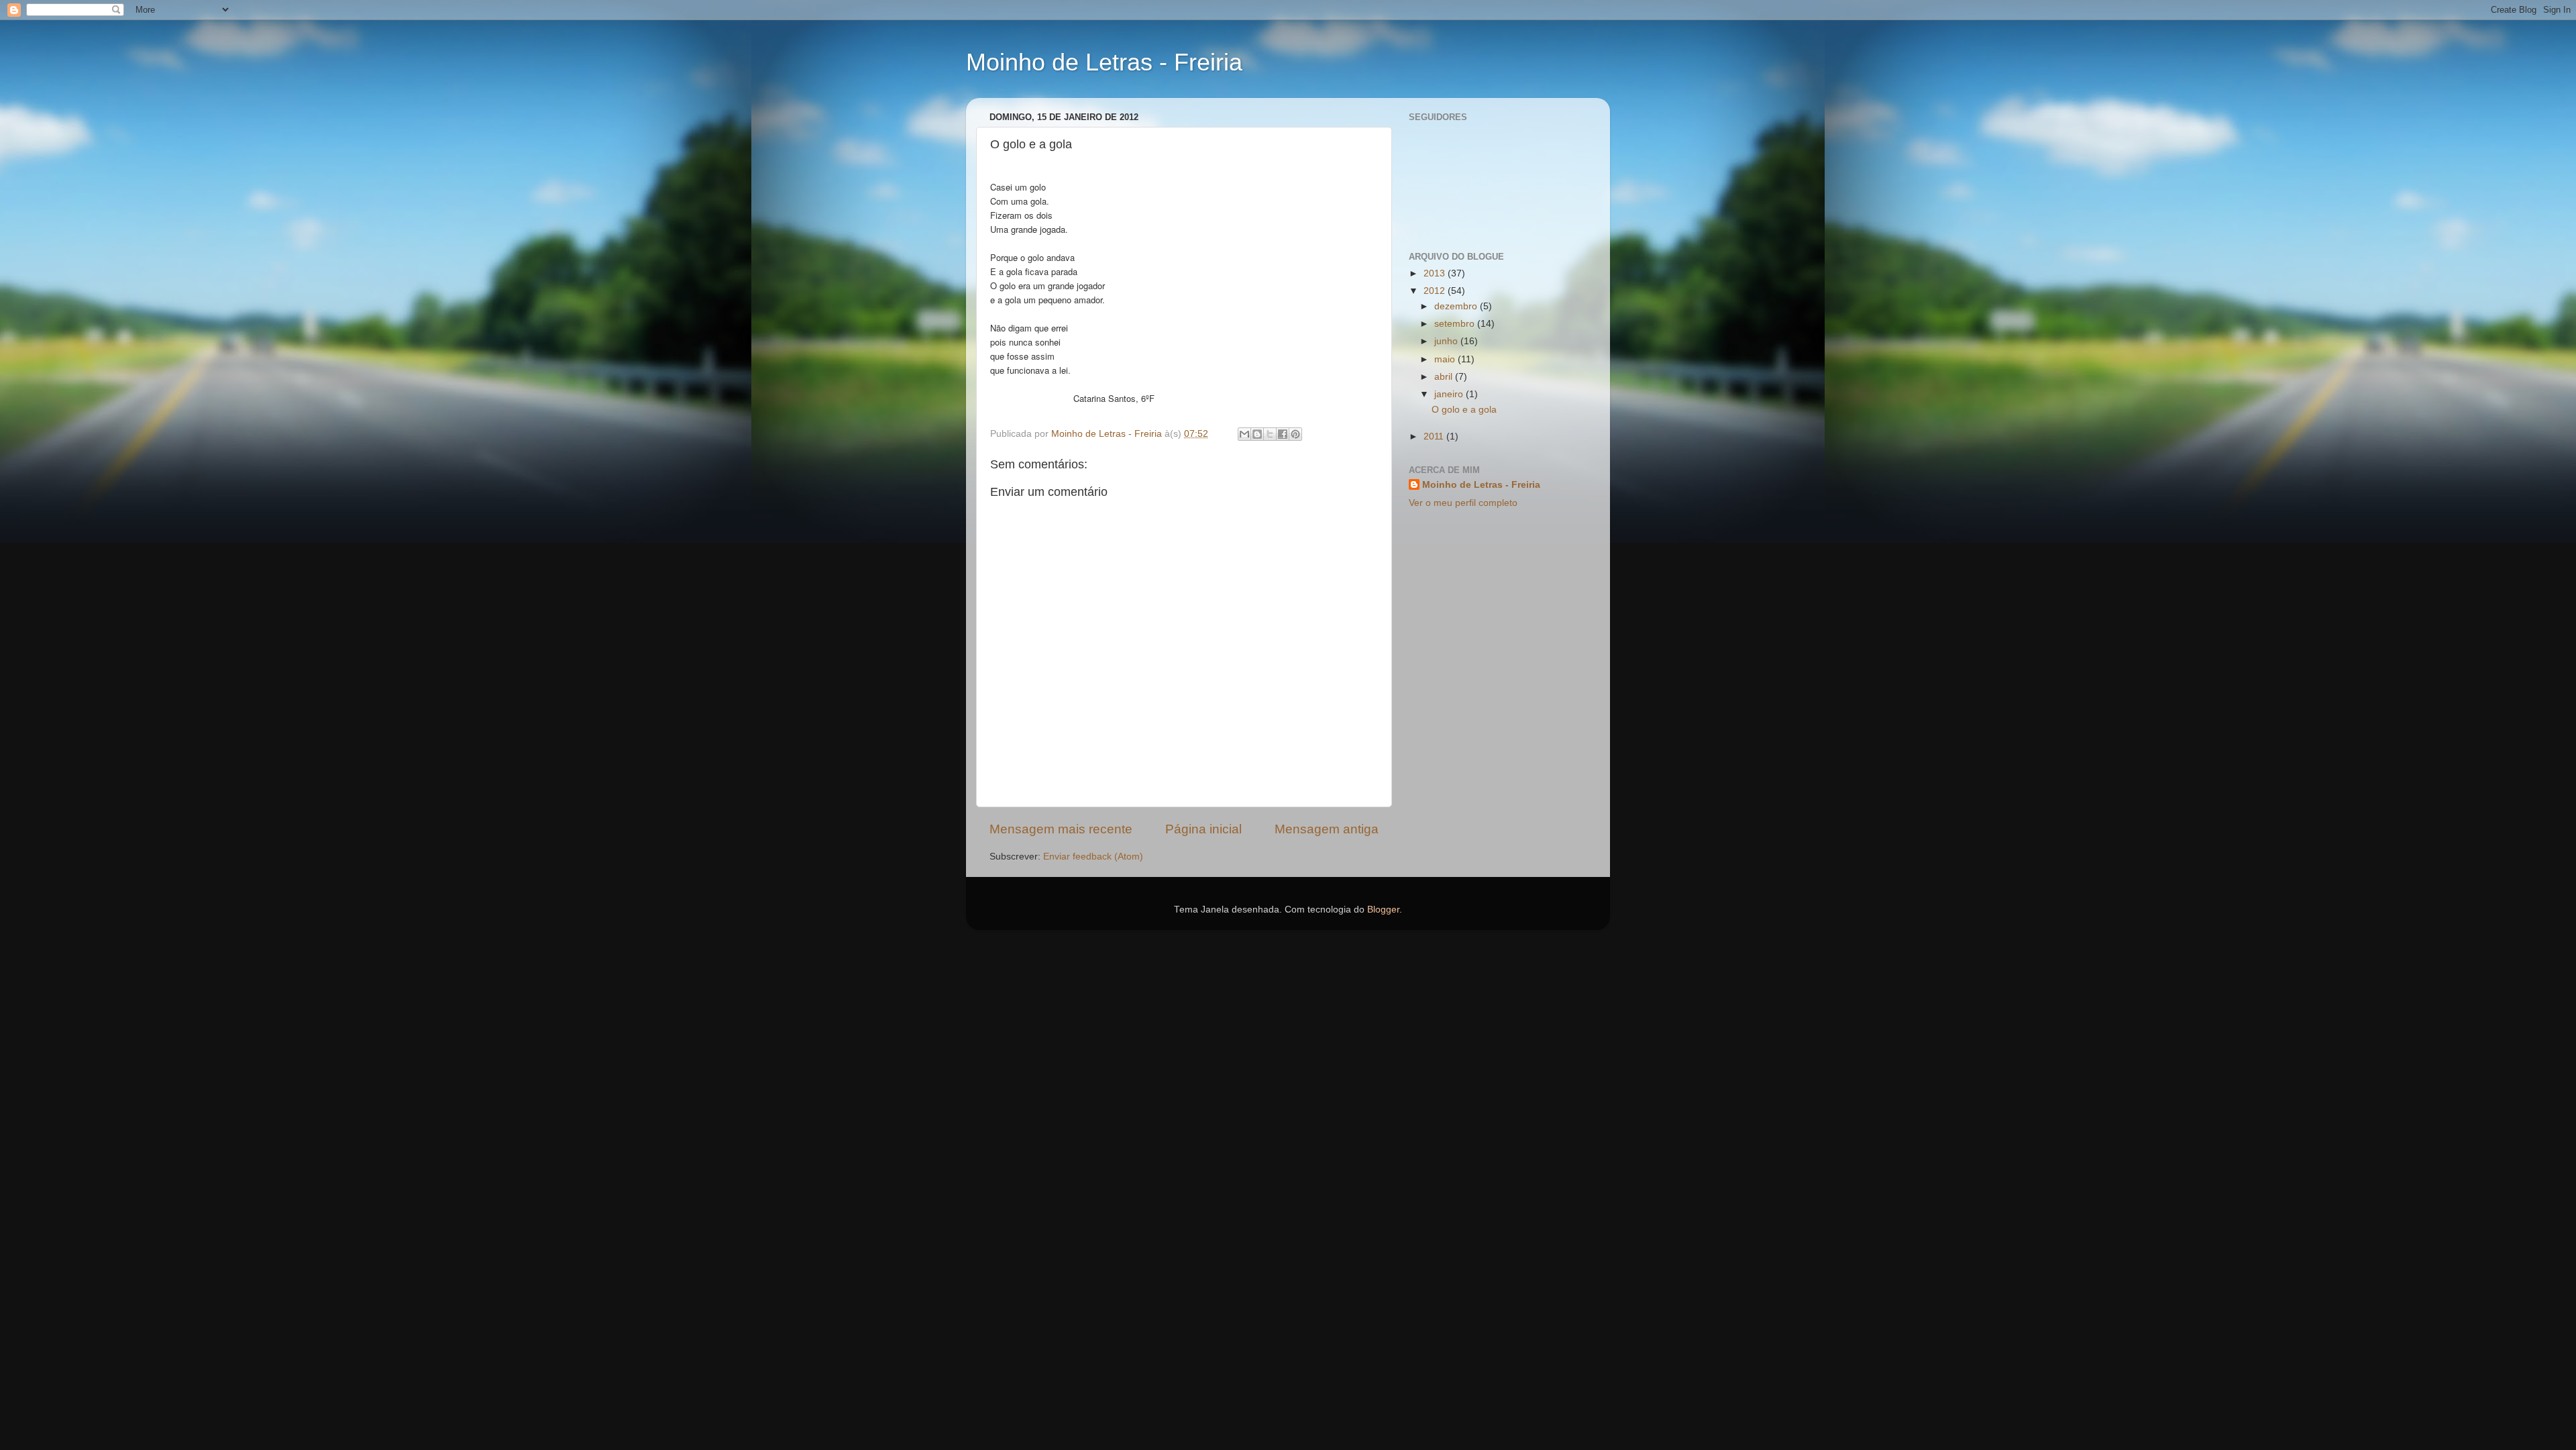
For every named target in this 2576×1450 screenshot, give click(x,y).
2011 (1435, 436)
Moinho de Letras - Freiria (1104, 62)
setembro (1456, 324)
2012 (1436, 291)
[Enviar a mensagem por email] (1244, 434)
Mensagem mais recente (1061, 829)
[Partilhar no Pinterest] (1295, 434)
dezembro (1457, 306)
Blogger (1383, 910)
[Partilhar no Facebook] (1283, 434)
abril (1445, 377)
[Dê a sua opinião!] (1257, 434)
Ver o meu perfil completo (1463, 503)
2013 (1436, 273)
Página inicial (1203, 829)
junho (1447, 341)
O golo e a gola (1464, 410)
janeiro (1450, 394)
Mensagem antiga (1327, 829)
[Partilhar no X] (1270, 434)
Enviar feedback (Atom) (1093, 857)
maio (1446, 359)
